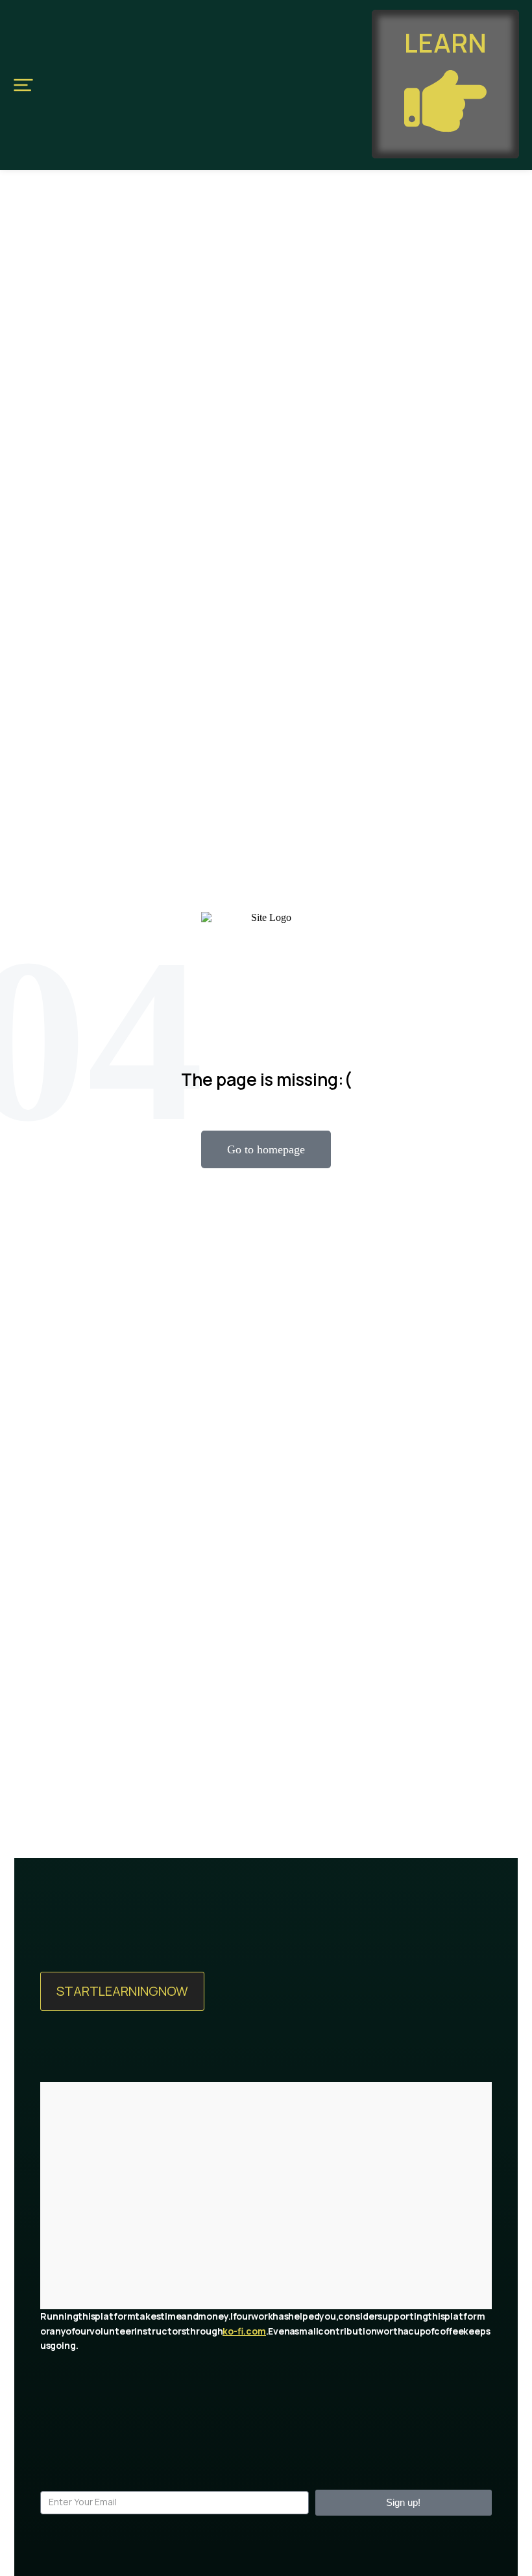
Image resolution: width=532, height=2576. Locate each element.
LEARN (445, 43)
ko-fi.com (244, 2331)
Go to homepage (266, 1149)
